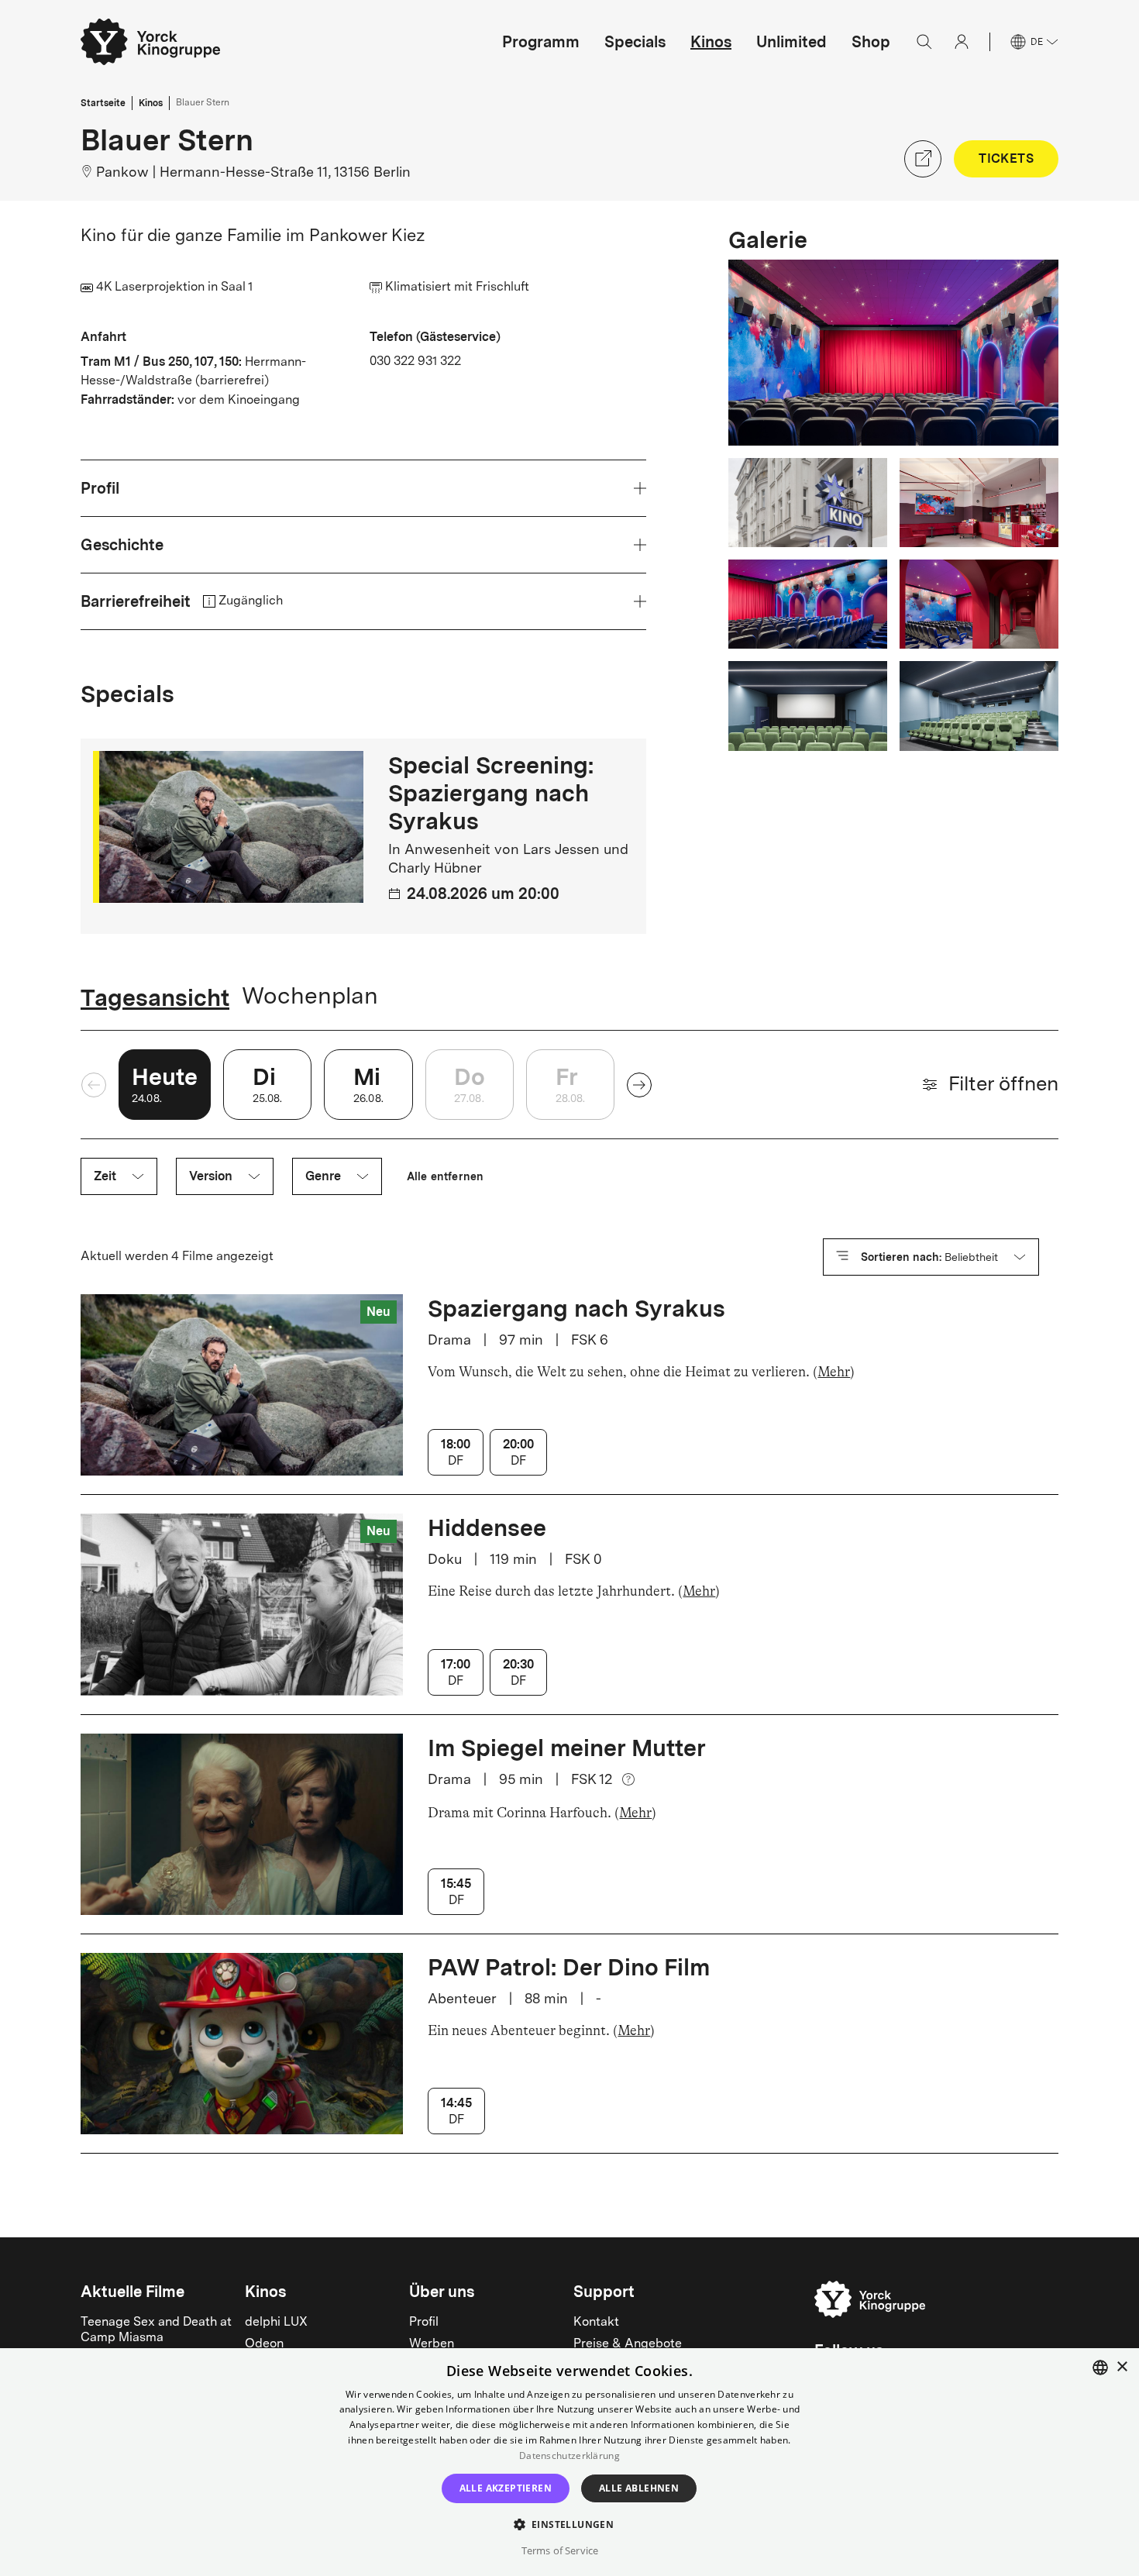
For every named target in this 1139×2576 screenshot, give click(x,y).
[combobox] (1100, 2368)
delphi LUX (276, 2323)
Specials (635, 42)
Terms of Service (560, 2550)
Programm (541, 42)
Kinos (711, 42)
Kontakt (596, 2323)
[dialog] (569, 2462)
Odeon (264, 2344)
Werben (432, 2344)
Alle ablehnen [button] (639, 2488)
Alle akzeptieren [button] (506, 2488)
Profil (424, 2323)
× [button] (1122, 2367)
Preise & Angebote (628, 2344)
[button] (570, 2524)
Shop (871, 42)
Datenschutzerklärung (569, 2455)
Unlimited (791, 42)
